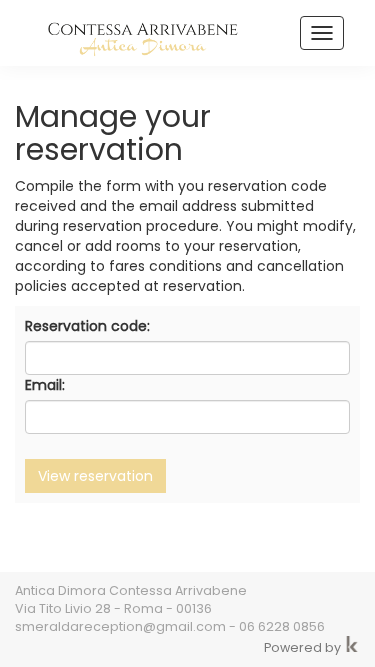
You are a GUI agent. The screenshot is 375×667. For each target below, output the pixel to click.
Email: (45, 385)
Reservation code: (87, 326)
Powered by (304, 647)
